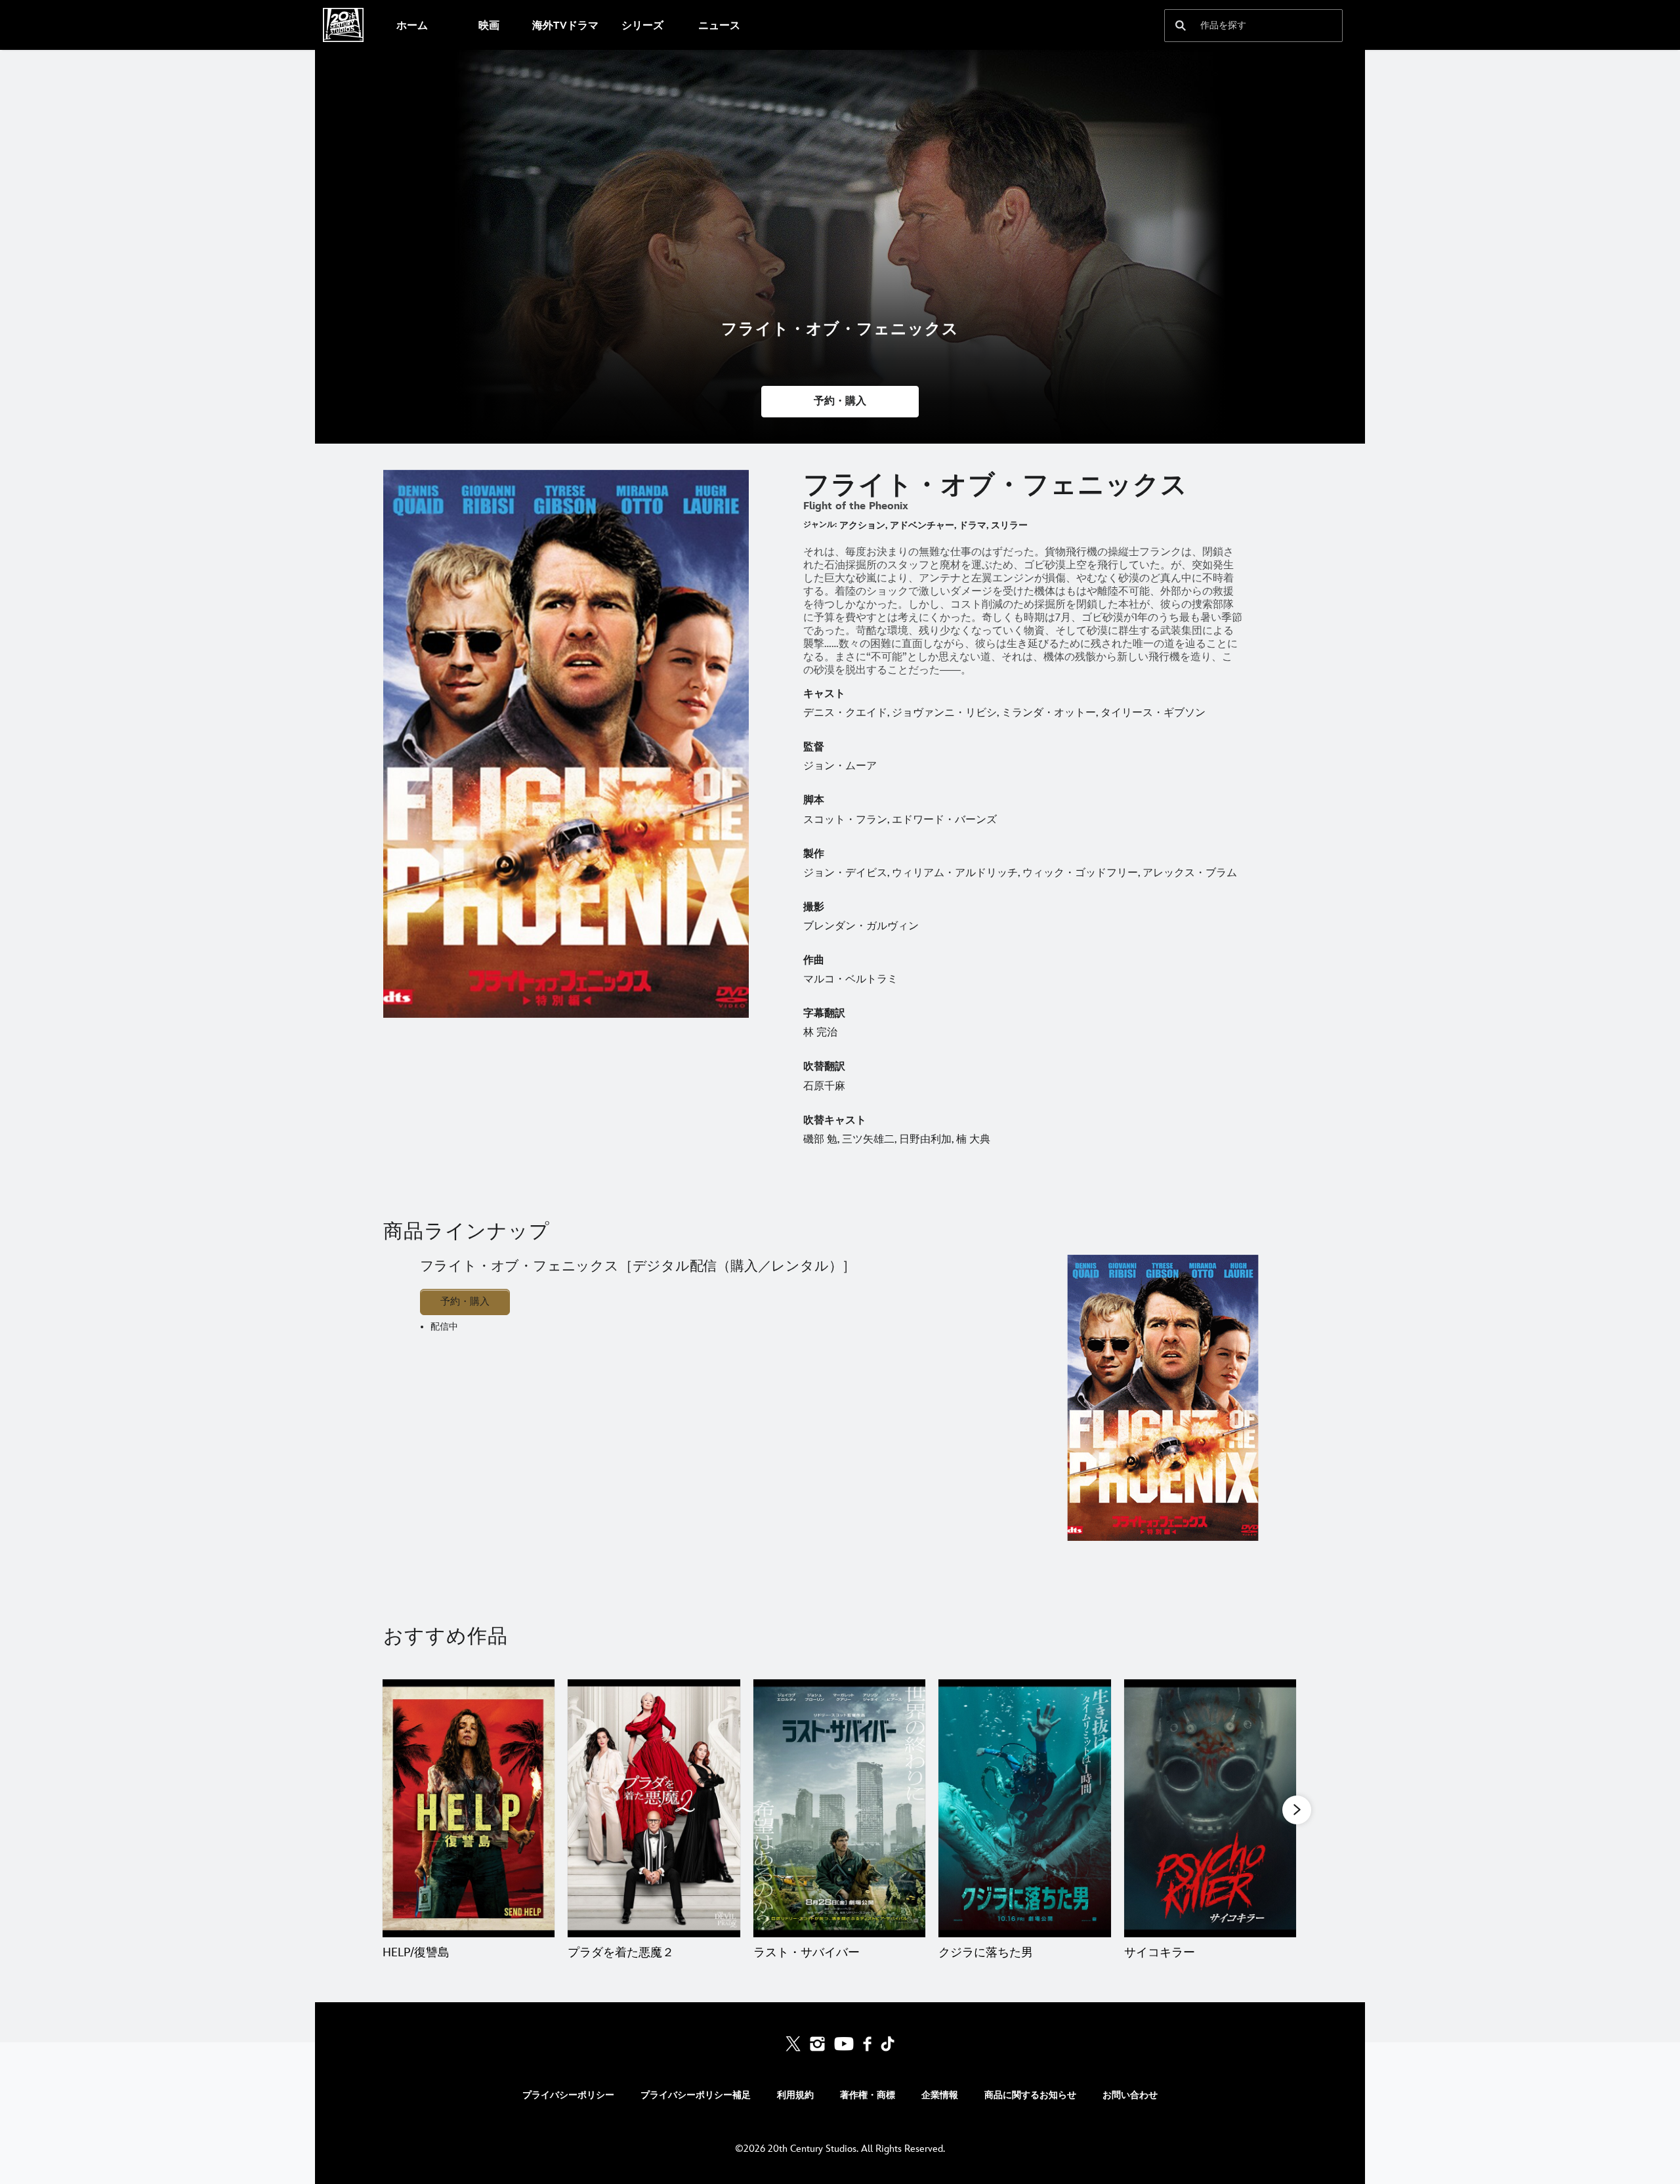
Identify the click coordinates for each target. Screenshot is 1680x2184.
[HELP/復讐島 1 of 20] (469, 1809)
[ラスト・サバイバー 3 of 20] (839, 1809)
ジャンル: (820, 525)
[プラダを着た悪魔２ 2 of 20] (654, 1809)
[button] (840, 402)
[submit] (1181, 26)
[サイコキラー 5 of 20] (1210, 1809)
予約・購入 (465, 1302)
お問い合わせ (1130, 2095)
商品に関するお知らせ (1030, 2095)
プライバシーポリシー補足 (696, 2095)
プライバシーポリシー (568, 2095)
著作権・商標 (868, 2095)
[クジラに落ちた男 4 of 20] (1024, 1809)
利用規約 (795, 2095)
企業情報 (940, 2095)
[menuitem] (412, 25)
